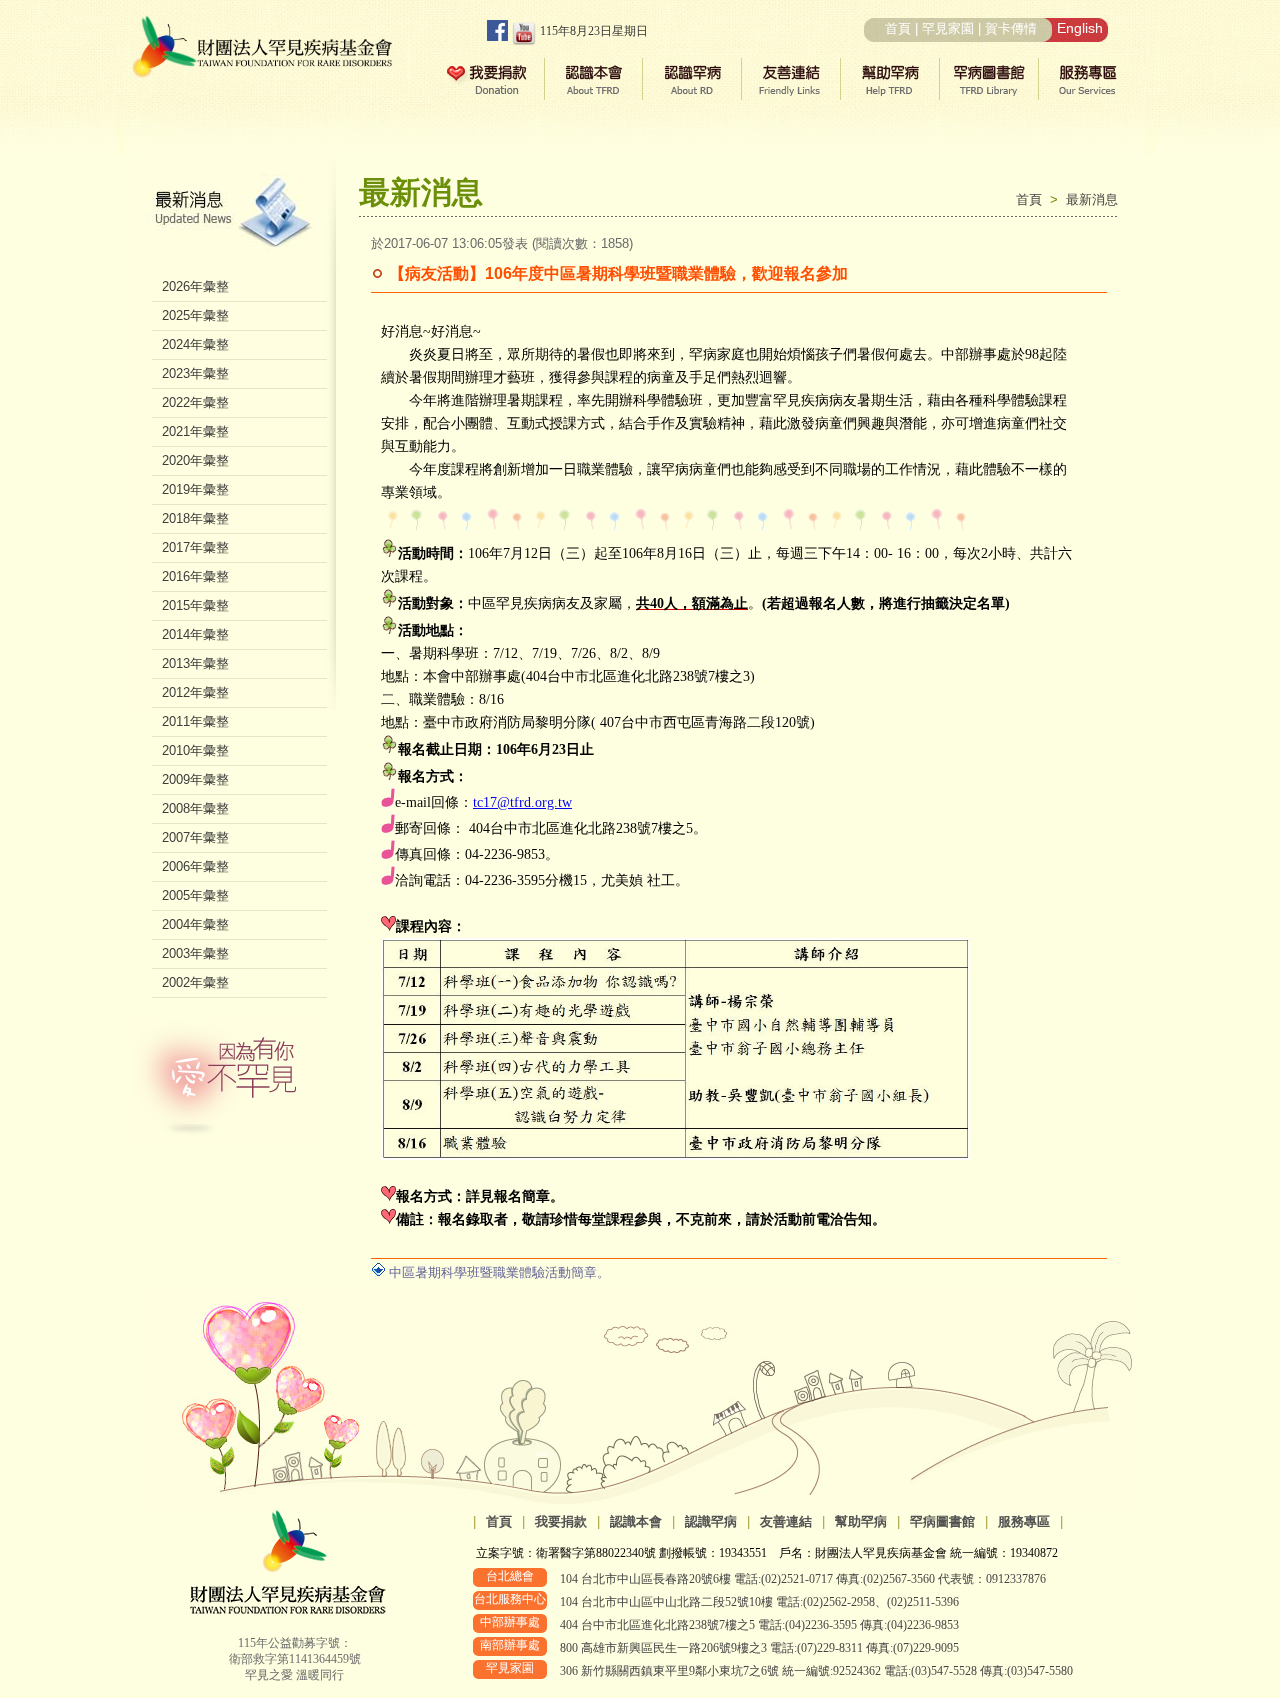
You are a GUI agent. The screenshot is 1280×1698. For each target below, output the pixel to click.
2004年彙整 (195, 924)
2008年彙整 (195, 808)
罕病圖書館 (942, 1521)
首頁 (898, 28)
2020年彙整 (195, 460)
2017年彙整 (195, 547)
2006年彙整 (195, 866)
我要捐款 (561, 1521)
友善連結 (786, 1521)
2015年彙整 (195, 605)
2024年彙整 (195, 344)
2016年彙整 (195, 576)
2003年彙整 (195, 953)
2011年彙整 (195, 721)
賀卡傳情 (1011, 28)
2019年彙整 (195, 489)
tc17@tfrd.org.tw (522, 802)
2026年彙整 (195, 286)
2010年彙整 (195, 750)
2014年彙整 (195, 634)
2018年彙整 (195, 518)
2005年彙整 (195, 895)
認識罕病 (711, 1521)
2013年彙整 (195, 663)
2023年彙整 (195, 373)
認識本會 (636, 1521)
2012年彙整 (195, 692)
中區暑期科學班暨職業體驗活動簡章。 (499, 1272)
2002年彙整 (195, 982)
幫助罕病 (861, 1521)
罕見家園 (948, 28)
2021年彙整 (195, 431)
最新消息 (1092, 199)
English (1080, 28)
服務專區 (1024, 1521)
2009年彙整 (195, 779)
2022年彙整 (195, 402)
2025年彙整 (195, 315)
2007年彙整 (195, 837)
